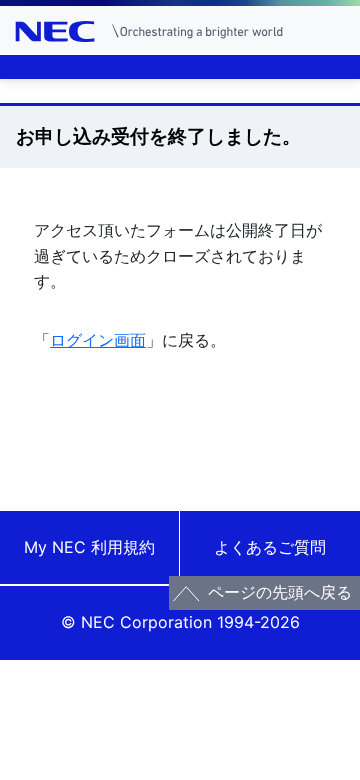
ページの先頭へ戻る (280, 592)
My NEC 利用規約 (89, 547)
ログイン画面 (98, 340)
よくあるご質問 (270, 547)
